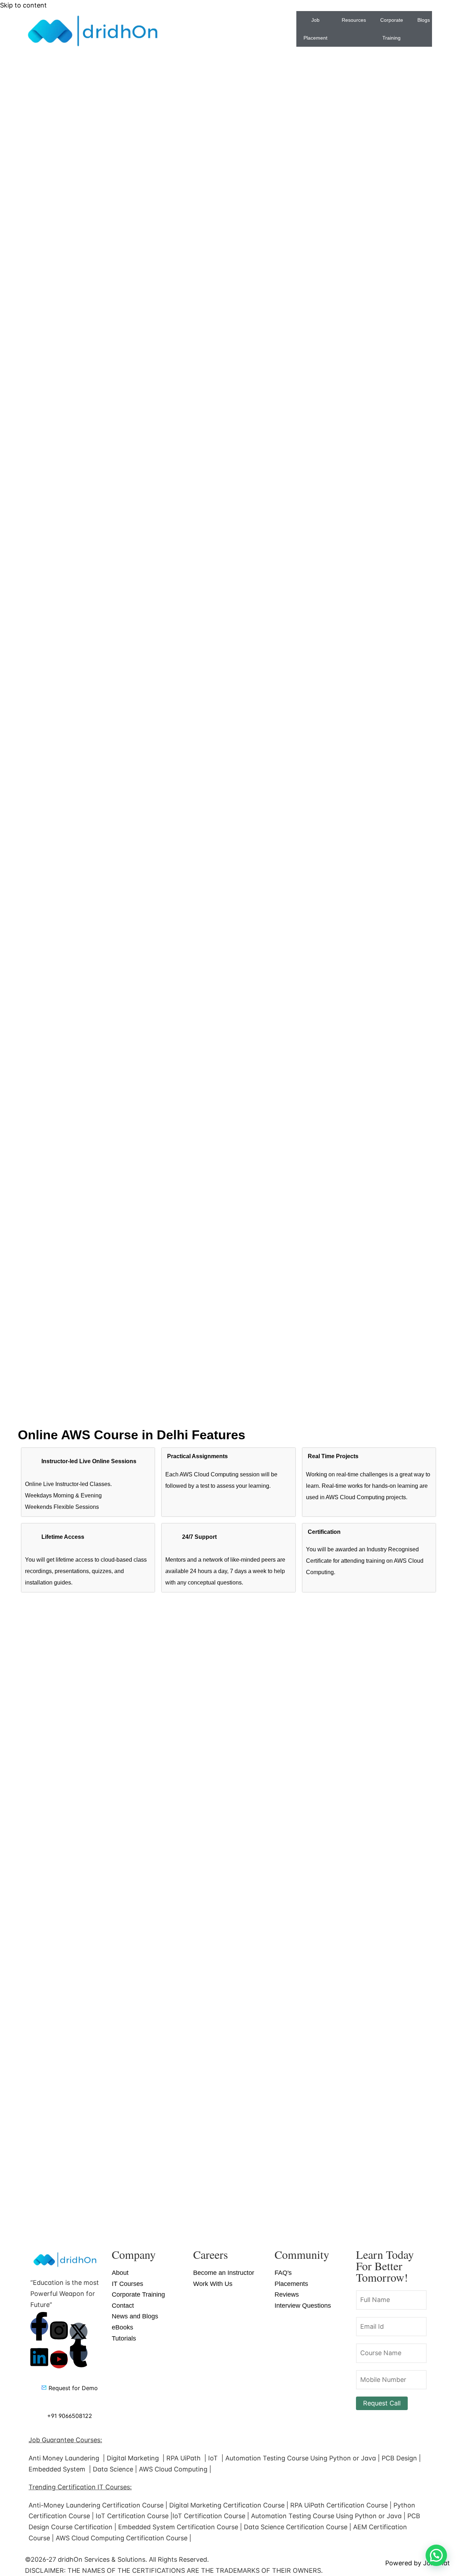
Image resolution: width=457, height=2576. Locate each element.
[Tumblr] (79, 2353)
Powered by (418, 2563)
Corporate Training (392, 29)
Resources (354, 20)
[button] (436, 2555)
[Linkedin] (39, 2357)
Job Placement (315, 29)
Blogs (424, 20)
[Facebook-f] (39, 2326)
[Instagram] (59, 2331)
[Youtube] (59, 2359)
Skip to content (23, 5)
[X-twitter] (79, 2332)
